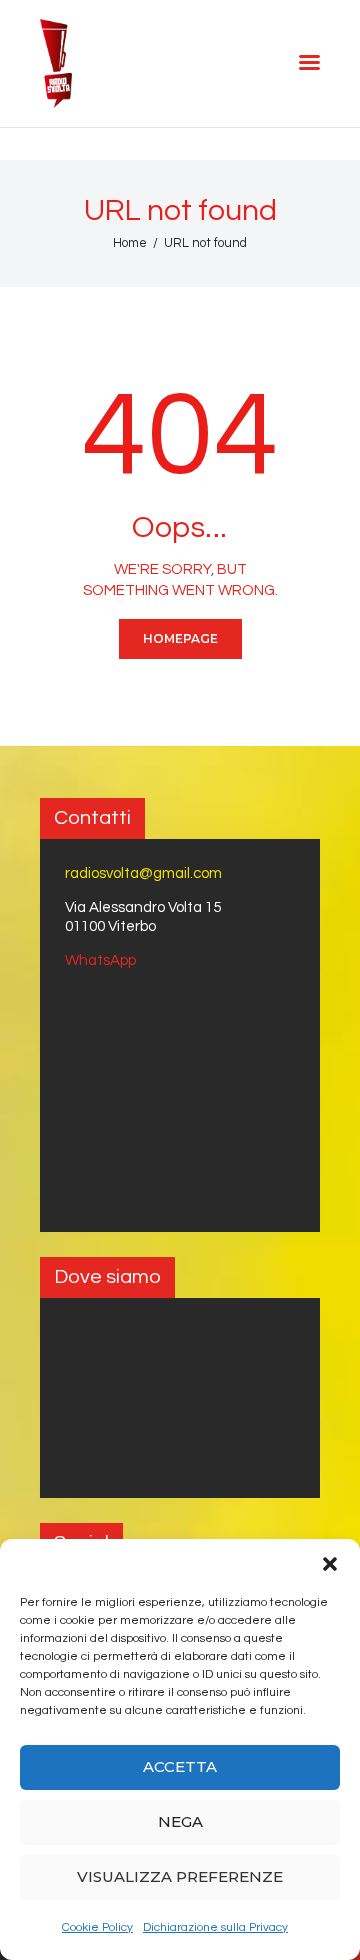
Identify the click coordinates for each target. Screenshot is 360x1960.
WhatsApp (100, 960)
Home (130, 243)
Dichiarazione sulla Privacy (215, 1927)
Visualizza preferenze (180, 1876)
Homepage (180, 638)
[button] (330, 1564)
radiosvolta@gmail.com (143, 873)
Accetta (180, 1766)
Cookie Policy (97, 1927)
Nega (180, 1821)
